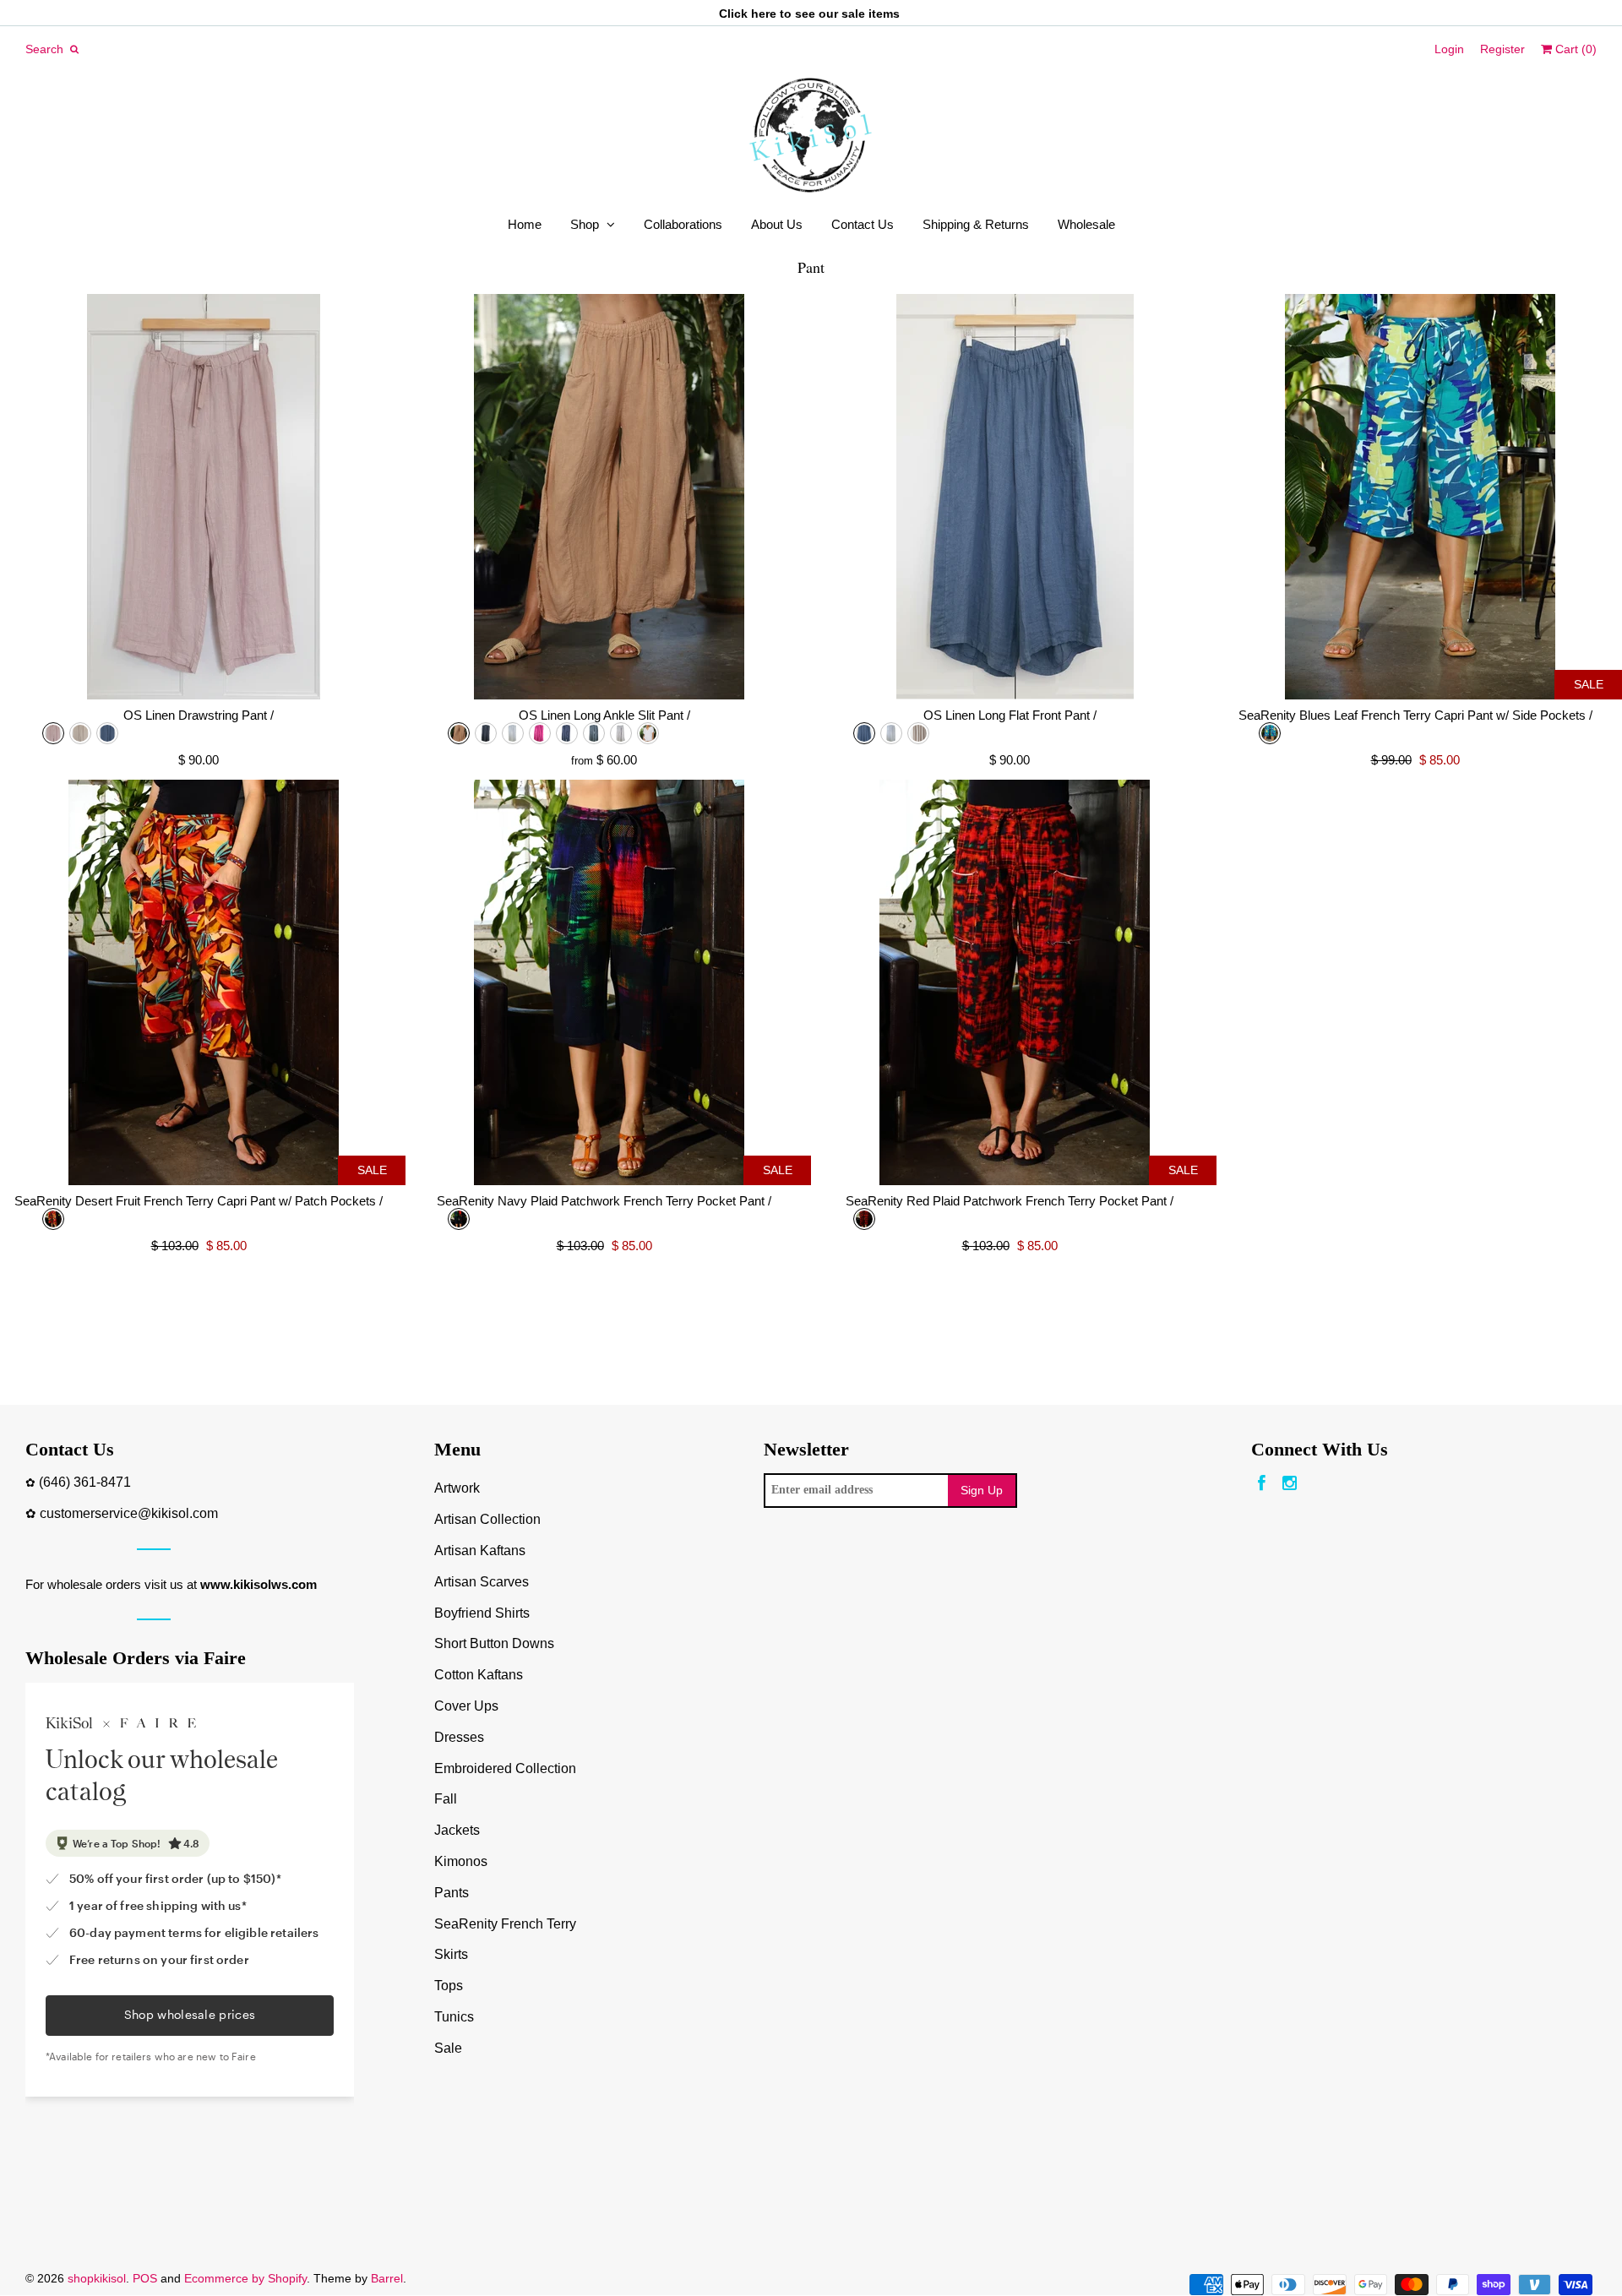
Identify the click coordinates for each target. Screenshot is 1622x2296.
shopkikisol (97, 2278)
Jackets (457, 1830)
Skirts (451, 1954)
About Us (777, 224)
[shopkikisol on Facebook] (1262, 1484)
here (764, 14)
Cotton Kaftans (479, 1675)
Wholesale (1086, 224)
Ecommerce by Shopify (245, 2278)
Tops (449, 1986)
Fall (446, 1799)
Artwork (457, 1488)
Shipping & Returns (976, 224)
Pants (452, 1893)
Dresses (459, 1737)
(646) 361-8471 (85, 1482)
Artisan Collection (487, 1519)
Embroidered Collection (505, 1768)
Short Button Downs (494, 1643)
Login (1449, 49)
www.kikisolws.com (259, 1584)
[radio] (53, 733)
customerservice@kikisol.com (129, 1513)
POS (145, 2278)
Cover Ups (466, 1706)
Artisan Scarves (482, 1582)
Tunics (454, 2017)
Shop (585, 224)
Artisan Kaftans (480, 1551)
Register (1502, 49)
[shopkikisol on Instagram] (1290, 1484)
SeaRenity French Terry (505, 1924)
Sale (448, 2048)
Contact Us (863, 224)
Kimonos (461, 1861)
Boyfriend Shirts (482, 1613)
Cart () (1574, 49)
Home (525, 224)
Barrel (387, 2278)
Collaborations (683, 224)
